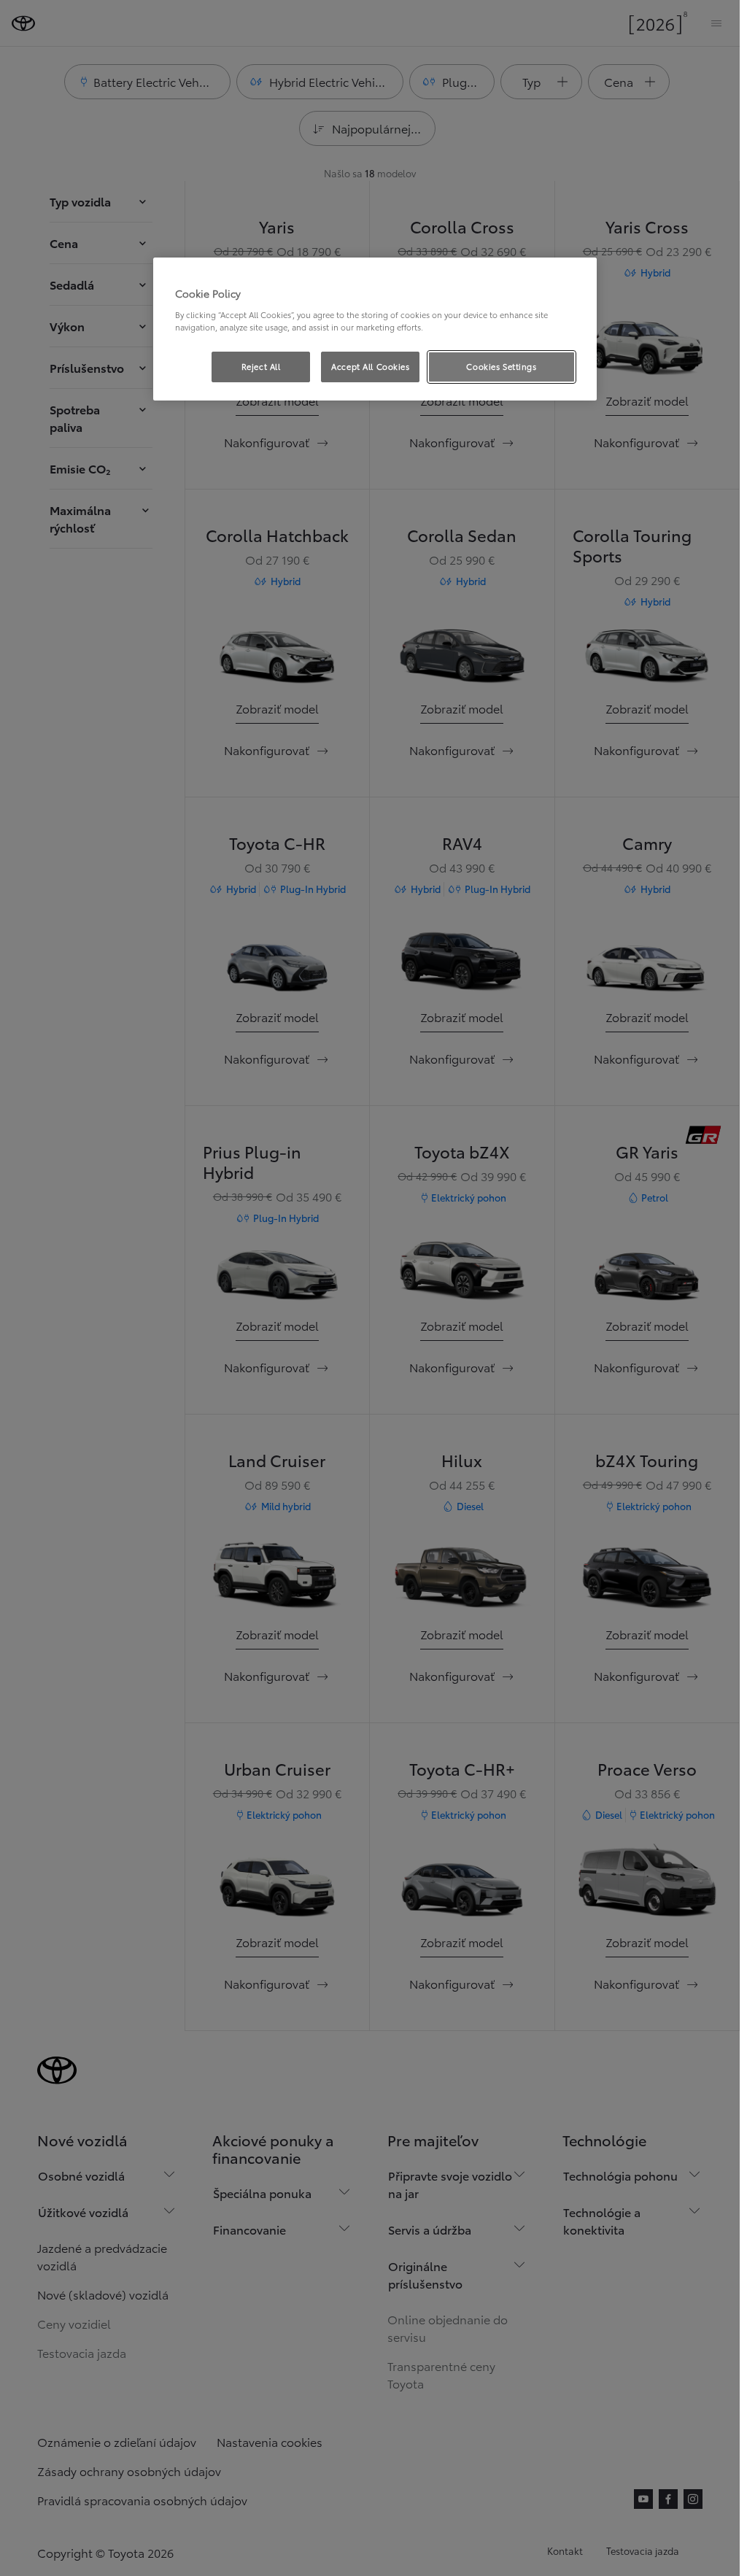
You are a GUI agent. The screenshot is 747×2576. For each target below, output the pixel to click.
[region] (375, 329)
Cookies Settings (501, 366)
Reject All (261, 366)
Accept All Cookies (370, 366)
